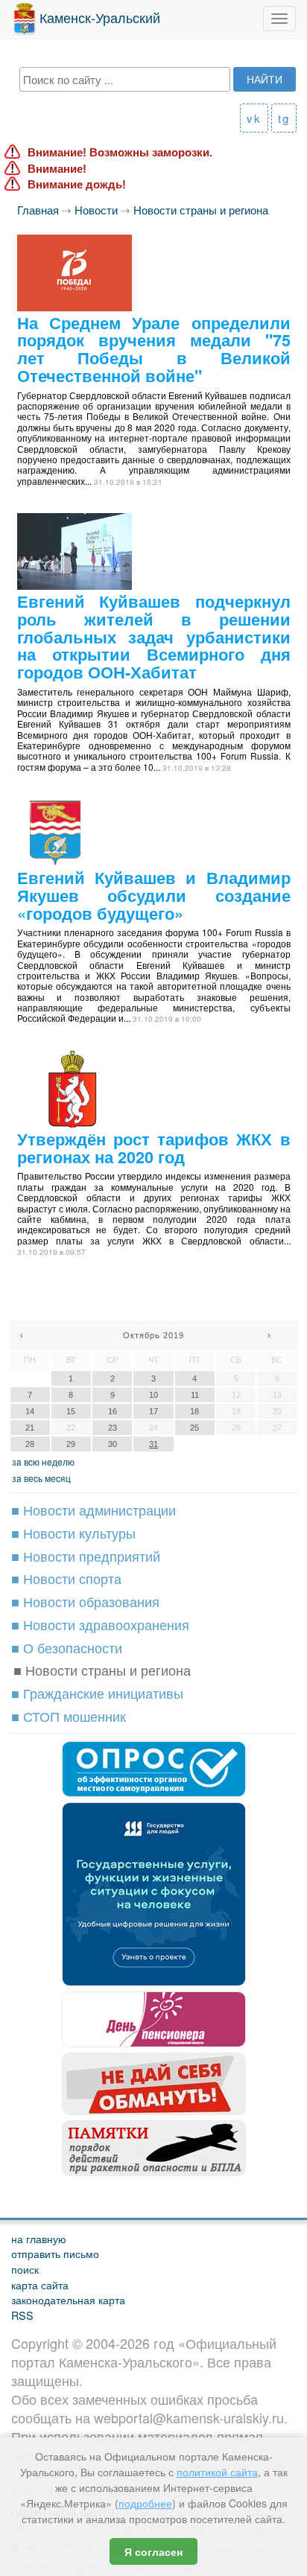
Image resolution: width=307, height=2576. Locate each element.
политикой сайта (217, 2472)
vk (254, 118)
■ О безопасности (67, 1647)
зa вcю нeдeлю (43, 1462)
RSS (22, 2315)
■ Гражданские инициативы (97, 1693)
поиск (25, 2269)
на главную (39, 2238)
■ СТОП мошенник (69, 1716)
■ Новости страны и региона (102, 1670)
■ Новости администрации (94, 1510)
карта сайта (40, 2284)
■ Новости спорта (66, 1578)
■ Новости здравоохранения (100, 1624)
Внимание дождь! (77, 184)
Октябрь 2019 (153, 1335)
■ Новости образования (85, 1601)
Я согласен (153, 2551)
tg (284, 118)
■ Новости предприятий (86, 1556)
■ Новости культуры (73, 1533)
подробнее (145, 2503)
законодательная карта (68, 2299)
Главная (38, 210)
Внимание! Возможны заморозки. (120, 152)
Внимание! (57, 169)
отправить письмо (55, 2253)
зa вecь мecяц (41, 1478)
